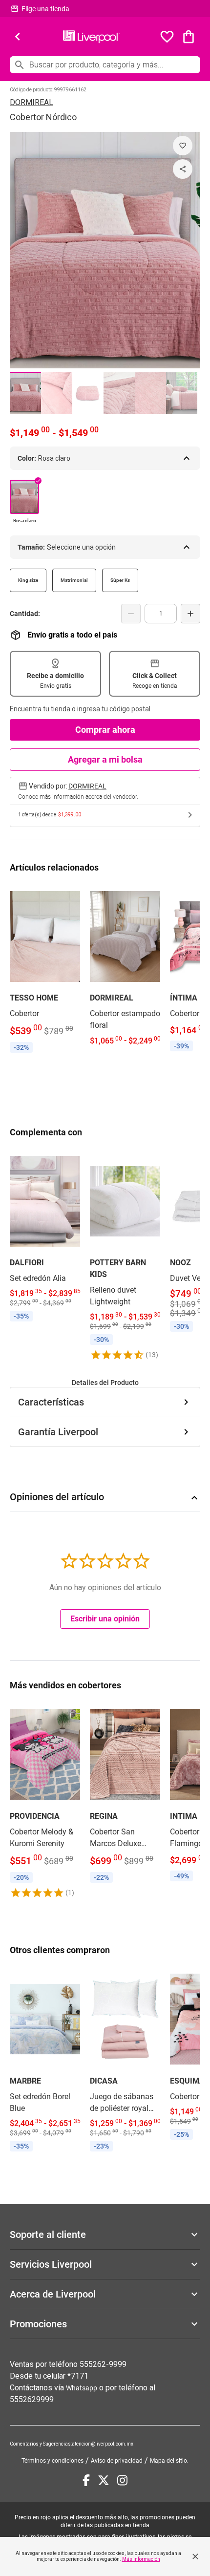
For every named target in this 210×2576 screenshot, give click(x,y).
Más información (141, 2559)
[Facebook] (86, 2480)
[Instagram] (122, 2480)
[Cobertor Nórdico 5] (150, 393)
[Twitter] (104, 2480)
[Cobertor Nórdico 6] (182, 393)
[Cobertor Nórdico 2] (57, 393)
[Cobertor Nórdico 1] (25, 393)
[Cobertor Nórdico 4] (119, 393)
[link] (45, 970)
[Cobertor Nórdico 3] (88, 393)
